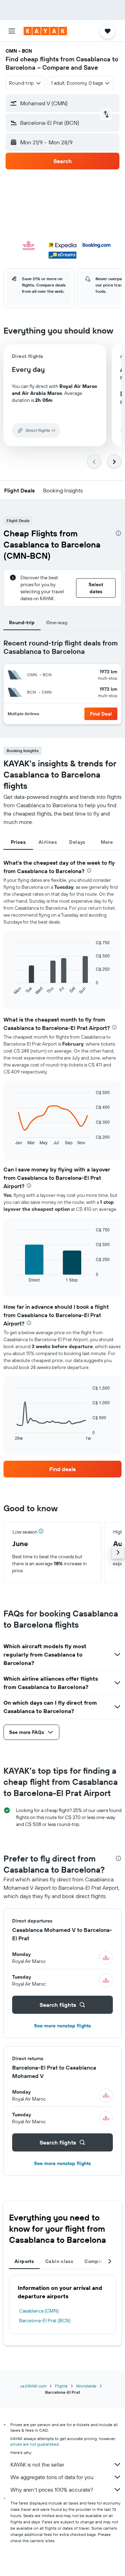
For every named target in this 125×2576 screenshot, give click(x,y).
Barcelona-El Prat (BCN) (45, 2321)
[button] (12, 31)
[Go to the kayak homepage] (45, 31)
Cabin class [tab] (59, 2261)
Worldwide (86, 2386)
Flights (61, 2386)
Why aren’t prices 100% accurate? (52, 2490)
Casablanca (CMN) (39, 2311)
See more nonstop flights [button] (62, 2026)
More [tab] (107, 842)
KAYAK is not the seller (37, 2464)
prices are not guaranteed (35, 2444)
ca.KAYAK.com (33, 2386)
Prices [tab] (18, 842)
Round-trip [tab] (22, 622)
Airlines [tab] (48, 842)
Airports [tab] (24, 2261)
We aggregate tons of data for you (52, 2477)
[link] (62, 1469)
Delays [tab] (77, 842)
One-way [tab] (57, 622)
